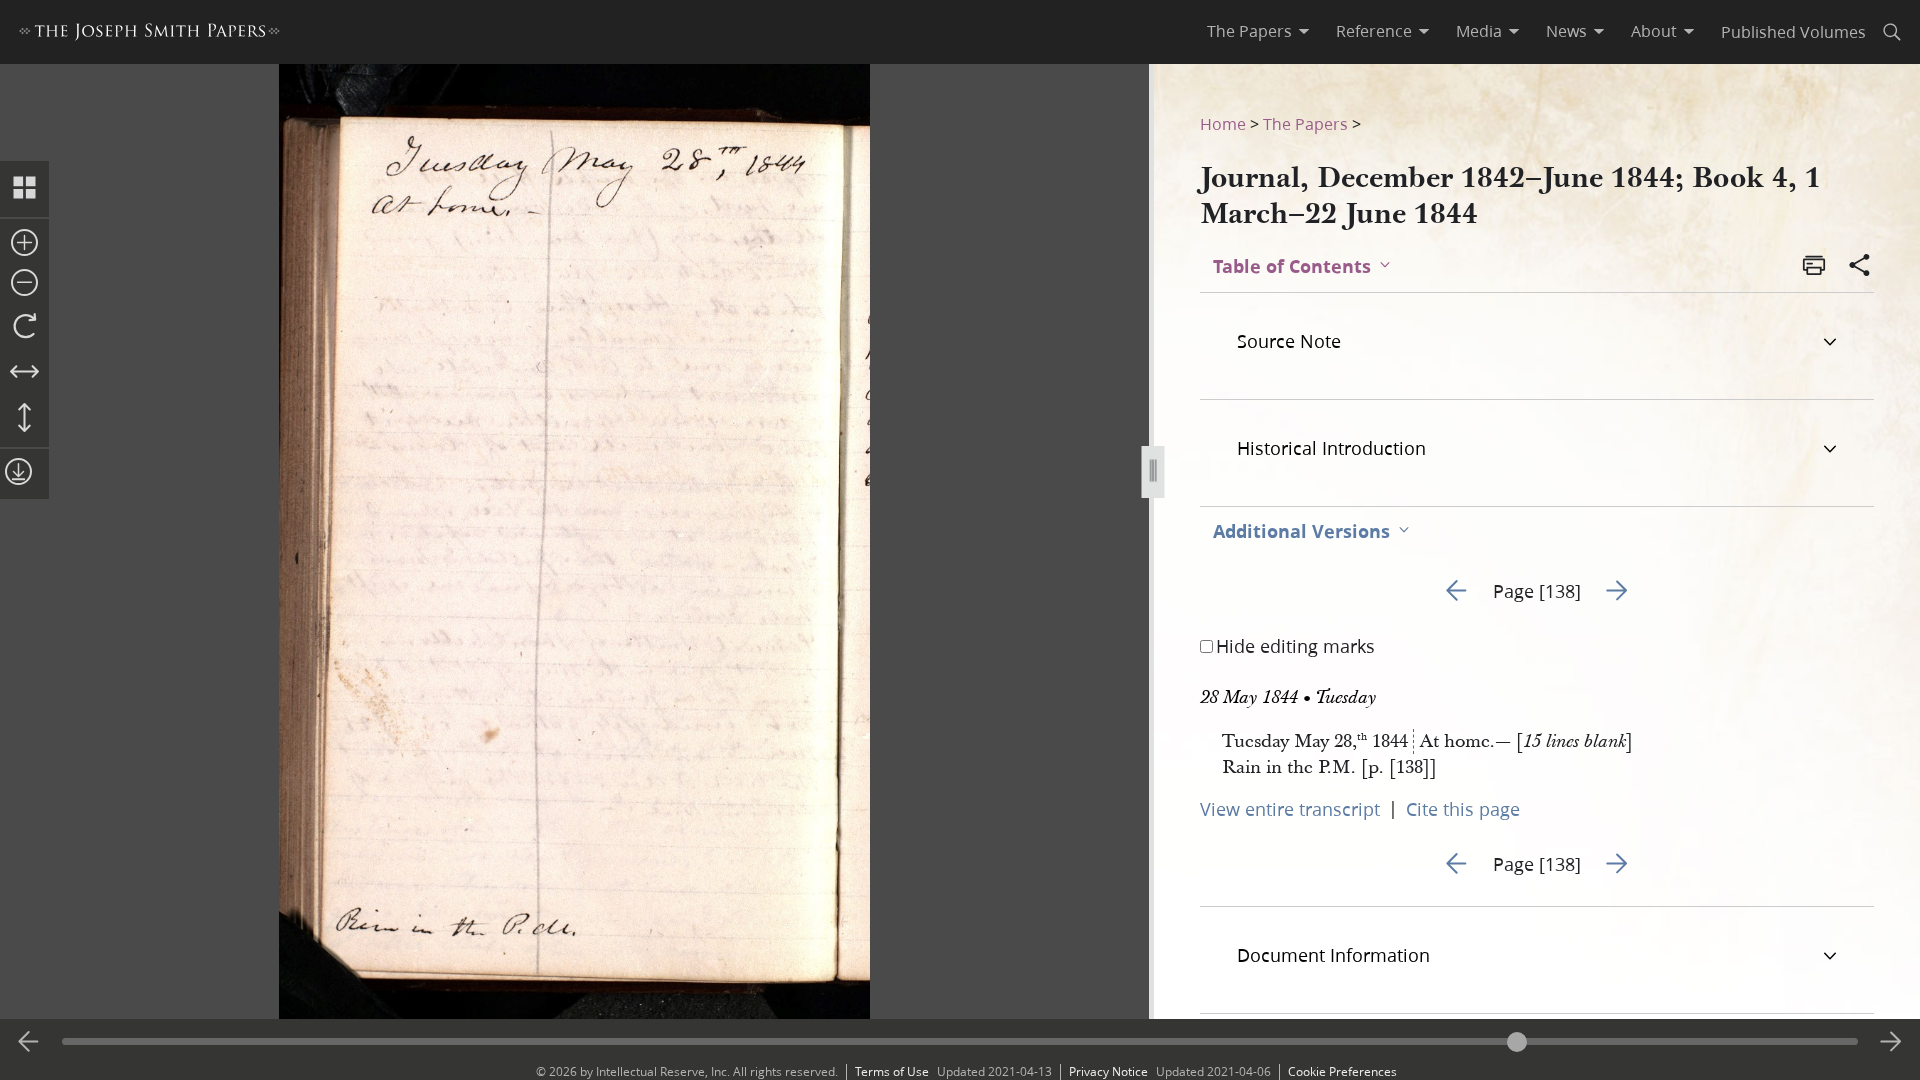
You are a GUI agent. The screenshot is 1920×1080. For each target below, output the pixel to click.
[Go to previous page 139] (29, 1042)
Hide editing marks (1295, 646)
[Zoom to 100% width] (24, 373)
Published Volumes (1793, 31)
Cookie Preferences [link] (1342, 1071)
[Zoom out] (24, 284)
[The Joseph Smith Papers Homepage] (149, 34)
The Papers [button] (1249, 31)
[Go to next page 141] (1891, 1042)
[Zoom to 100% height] (24, 419)
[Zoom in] (24, 244)
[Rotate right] (24, 327)
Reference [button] (1374, 31)
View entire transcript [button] (1290, 809)
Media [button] (1479, 31)
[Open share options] (1860, 267)
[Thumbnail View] (24, 189)
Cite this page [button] (1463, 809)
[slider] (959, 1041)
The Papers (1305, 123)
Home (1223, 123)
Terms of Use (892, 1071)
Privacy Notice (1108, 1071)
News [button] (1566, 31)
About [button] (1654, 31)
